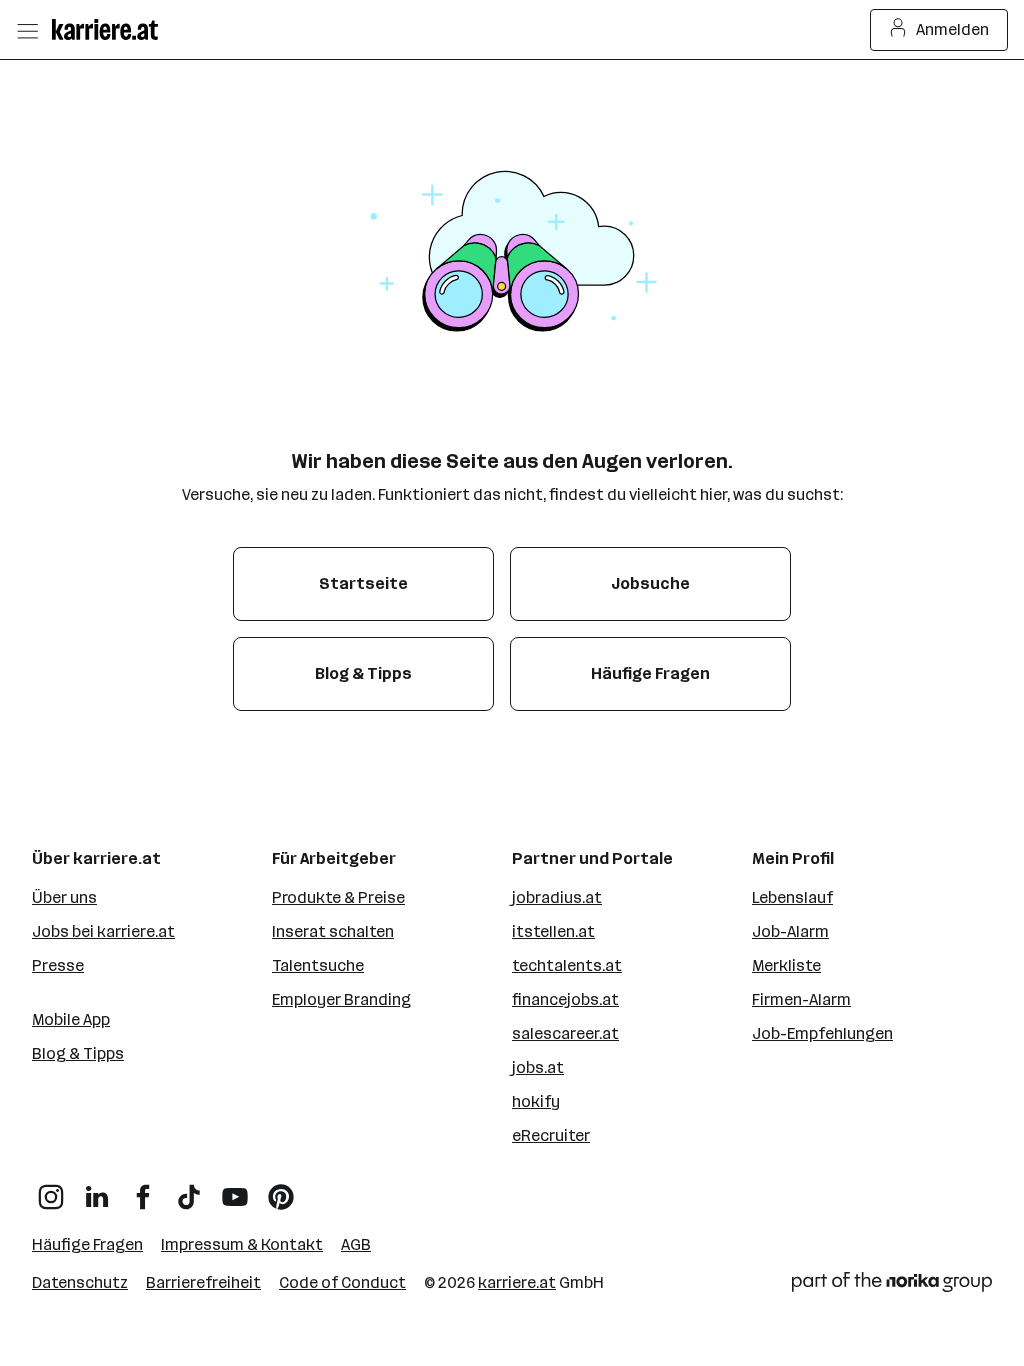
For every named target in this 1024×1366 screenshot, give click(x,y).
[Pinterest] (281, 1189)
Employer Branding (341, 999)
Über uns (64, 897)
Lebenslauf (792, 897)
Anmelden (952, 29)
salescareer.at (565, 1033)
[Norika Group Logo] (892, 1285)
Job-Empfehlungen (822, 1033)
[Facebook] (143, 1189)
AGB (356, 1244)
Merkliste (786, 965)
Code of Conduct (342, 1282)
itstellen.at (553, 931)
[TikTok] (189, 1189)
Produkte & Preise (338, 897)
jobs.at (538, 1067)
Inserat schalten (333, 931)
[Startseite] (110, 29)
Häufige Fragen (87, 1244)
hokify (536, 1101)
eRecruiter (551, 1135)
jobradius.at (557, 897)
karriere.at (517, 1282)
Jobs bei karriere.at (103, 931)
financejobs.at (565, 999)
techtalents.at (567, 965)
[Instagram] (51, 1189)
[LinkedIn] (97, 1189)
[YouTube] (235, 1189)
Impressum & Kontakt (242, 1244)
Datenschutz (80, 1282)
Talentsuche (318, 965)
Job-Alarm (790, 931)
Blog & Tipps (78, 1053)
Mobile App (71, 1019)
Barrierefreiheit (203, 1282)
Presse (58, 965)
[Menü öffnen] (27, 30)
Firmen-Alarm (801, 999)
